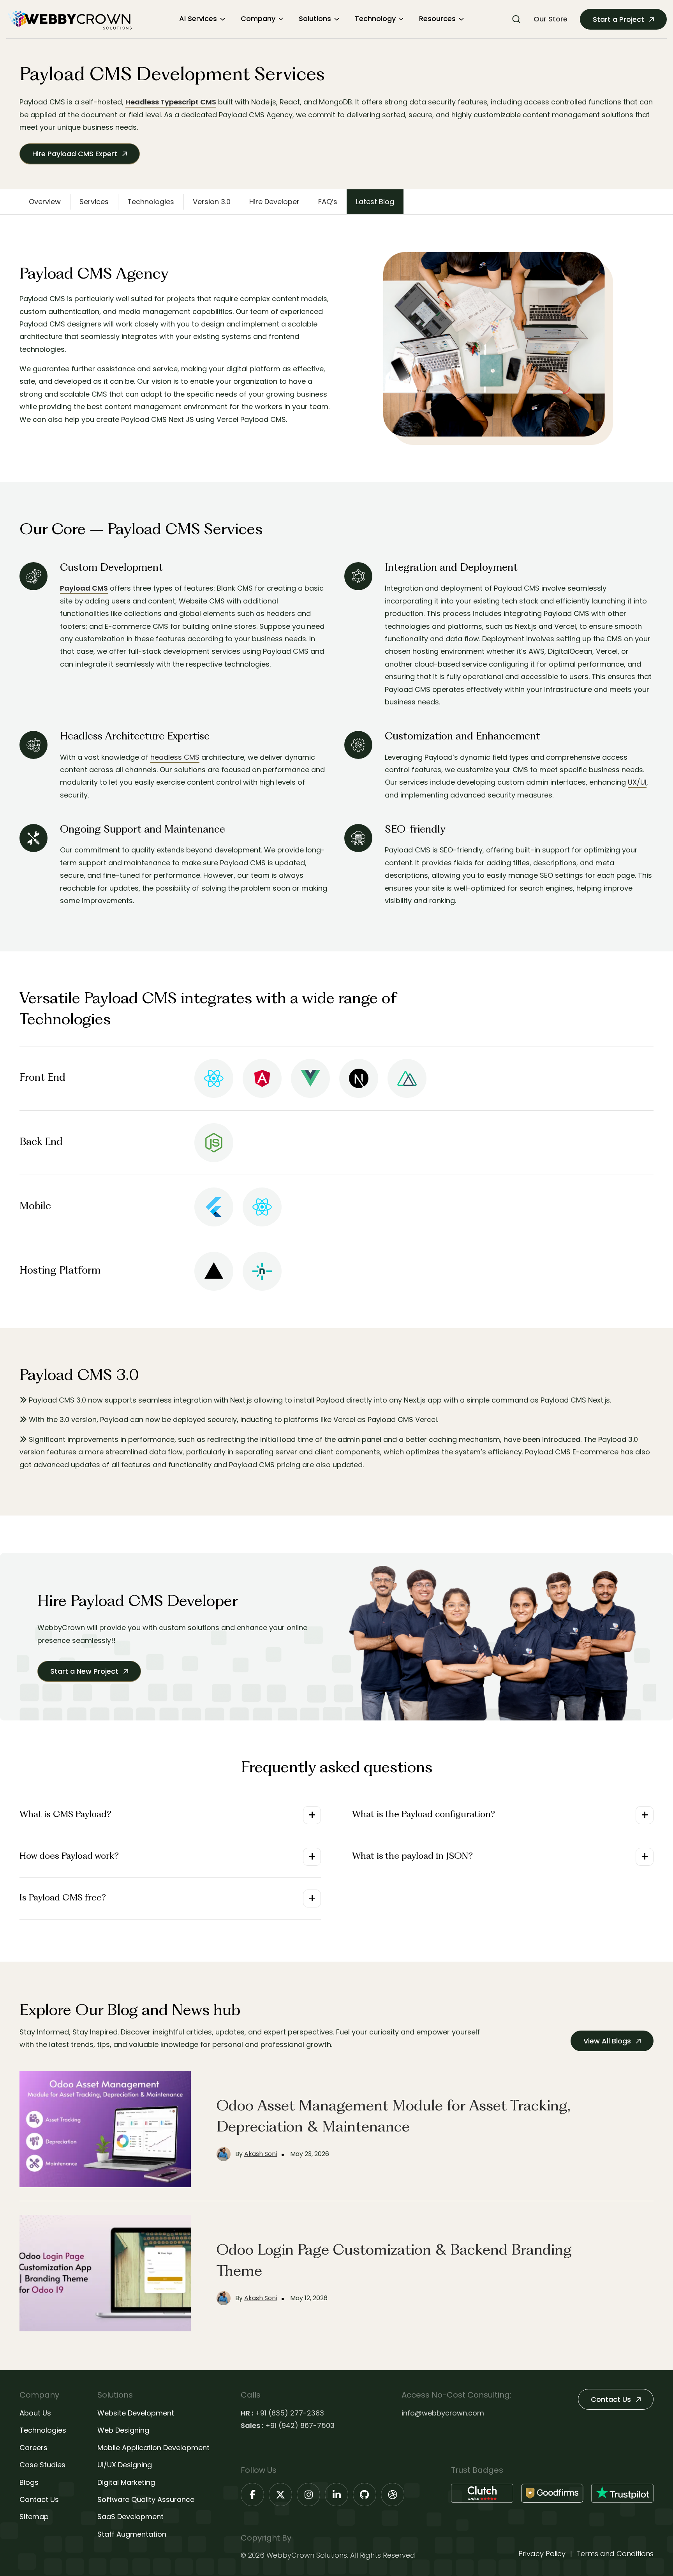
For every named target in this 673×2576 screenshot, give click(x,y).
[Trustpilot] (622, 2493)
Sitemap (34, 2517)
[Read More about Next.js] (359, 1078)
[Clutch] (482, 2493)
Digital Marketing (126, 2482)
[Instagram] (308, 2495)
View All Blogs (608, 2041)
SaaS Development (130, 2517)
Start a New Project (85, 1671)
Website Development (136, 2413)
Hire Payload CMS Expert (76, 154)
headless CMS (175, 757)
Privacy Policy (542, 2554)
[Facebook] (252, 2495)
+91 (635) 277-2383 (290, 2413)
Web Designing (123, 2430)
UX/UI (637, 782)
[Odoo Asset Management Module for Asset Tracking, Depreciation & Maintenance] (105, 2129)
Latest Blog (375, 202)
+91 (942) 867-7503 (300, 2425)
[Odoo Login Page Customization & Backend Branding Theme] (105, 2273)
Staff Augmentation (132, 2534)
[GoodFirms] (552, 2493)
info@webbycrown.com (443, 2413)
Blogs (29, 2482)
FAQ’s (328, 202)
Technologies (151, 202)
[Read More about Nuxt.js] (407, 1078)
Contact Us (39, 2499)
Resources (437, 19)
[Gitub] (365, 2495)
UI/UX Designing (125, 2465)
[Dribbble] (393, 2495)
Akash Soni (261, 2154)
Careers (33, 2448)
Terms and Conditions (615, 2554)
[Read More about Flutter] (214, 1207)
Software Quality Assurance (146, 2499)
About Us (35, 2413)
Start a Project (619, 19)
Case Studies (42, 2465)
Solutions (315, 19)
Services (94, 202)
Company (258, 19)
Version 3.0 (212, 202)
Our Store (551, 19)
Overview (45, 202)
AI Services (198, 19)
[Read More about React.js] (214, 1078)
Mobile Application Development (153, 2448)
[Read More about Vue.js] (310, 1078)
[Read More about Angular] (262, 1078)
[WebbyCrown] (69, 19)
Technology (375, 19)
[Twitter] (280, 2495)
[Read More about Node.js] (214, 1143)
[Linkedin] (336, 2495)
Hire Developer (274, 202)
